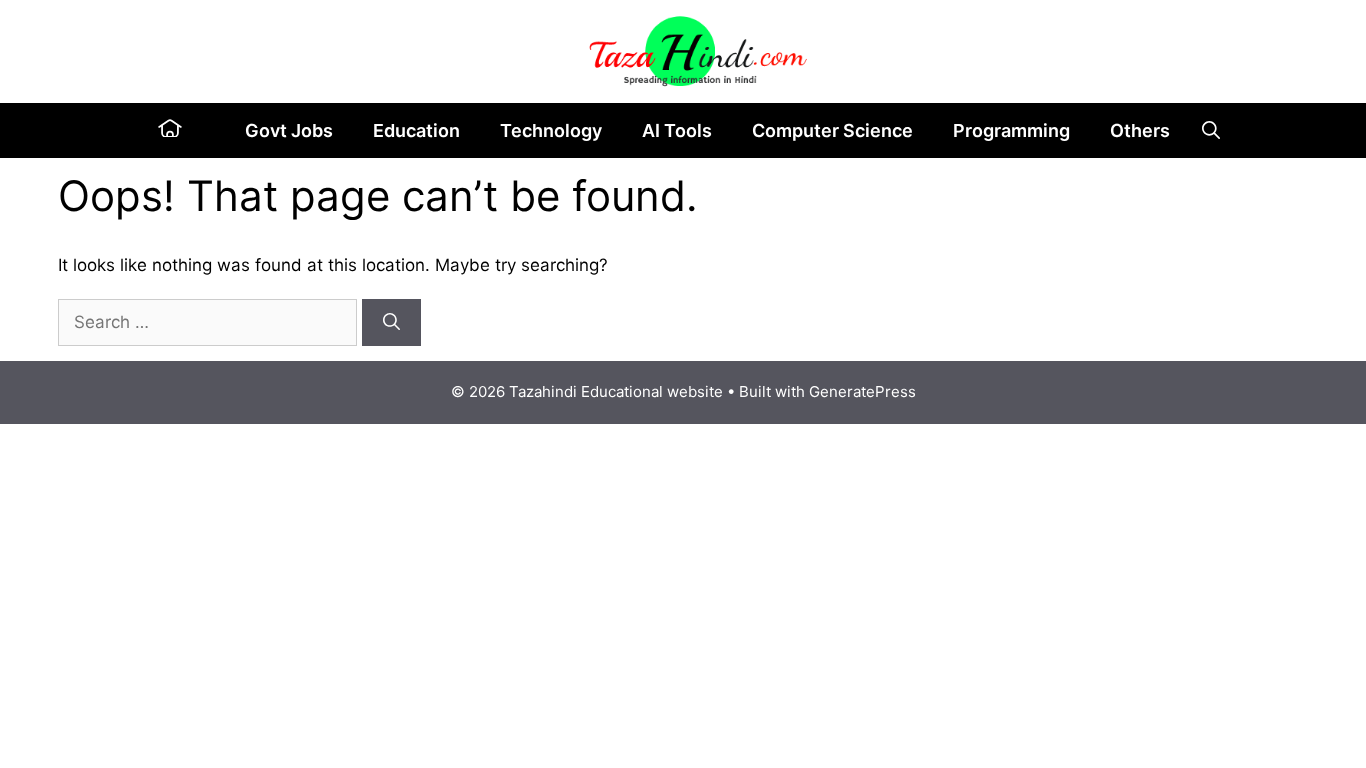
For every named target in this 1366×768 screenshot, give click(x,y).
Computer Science (832, 130)
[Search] (391, 323)
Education (416, 130)
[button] (1211, 130)
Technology (551, 130)
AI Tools (677, 130)
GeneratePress (862, 391)
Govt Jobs (289, 130)
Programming (1011, 130)
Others (1140, 130)
